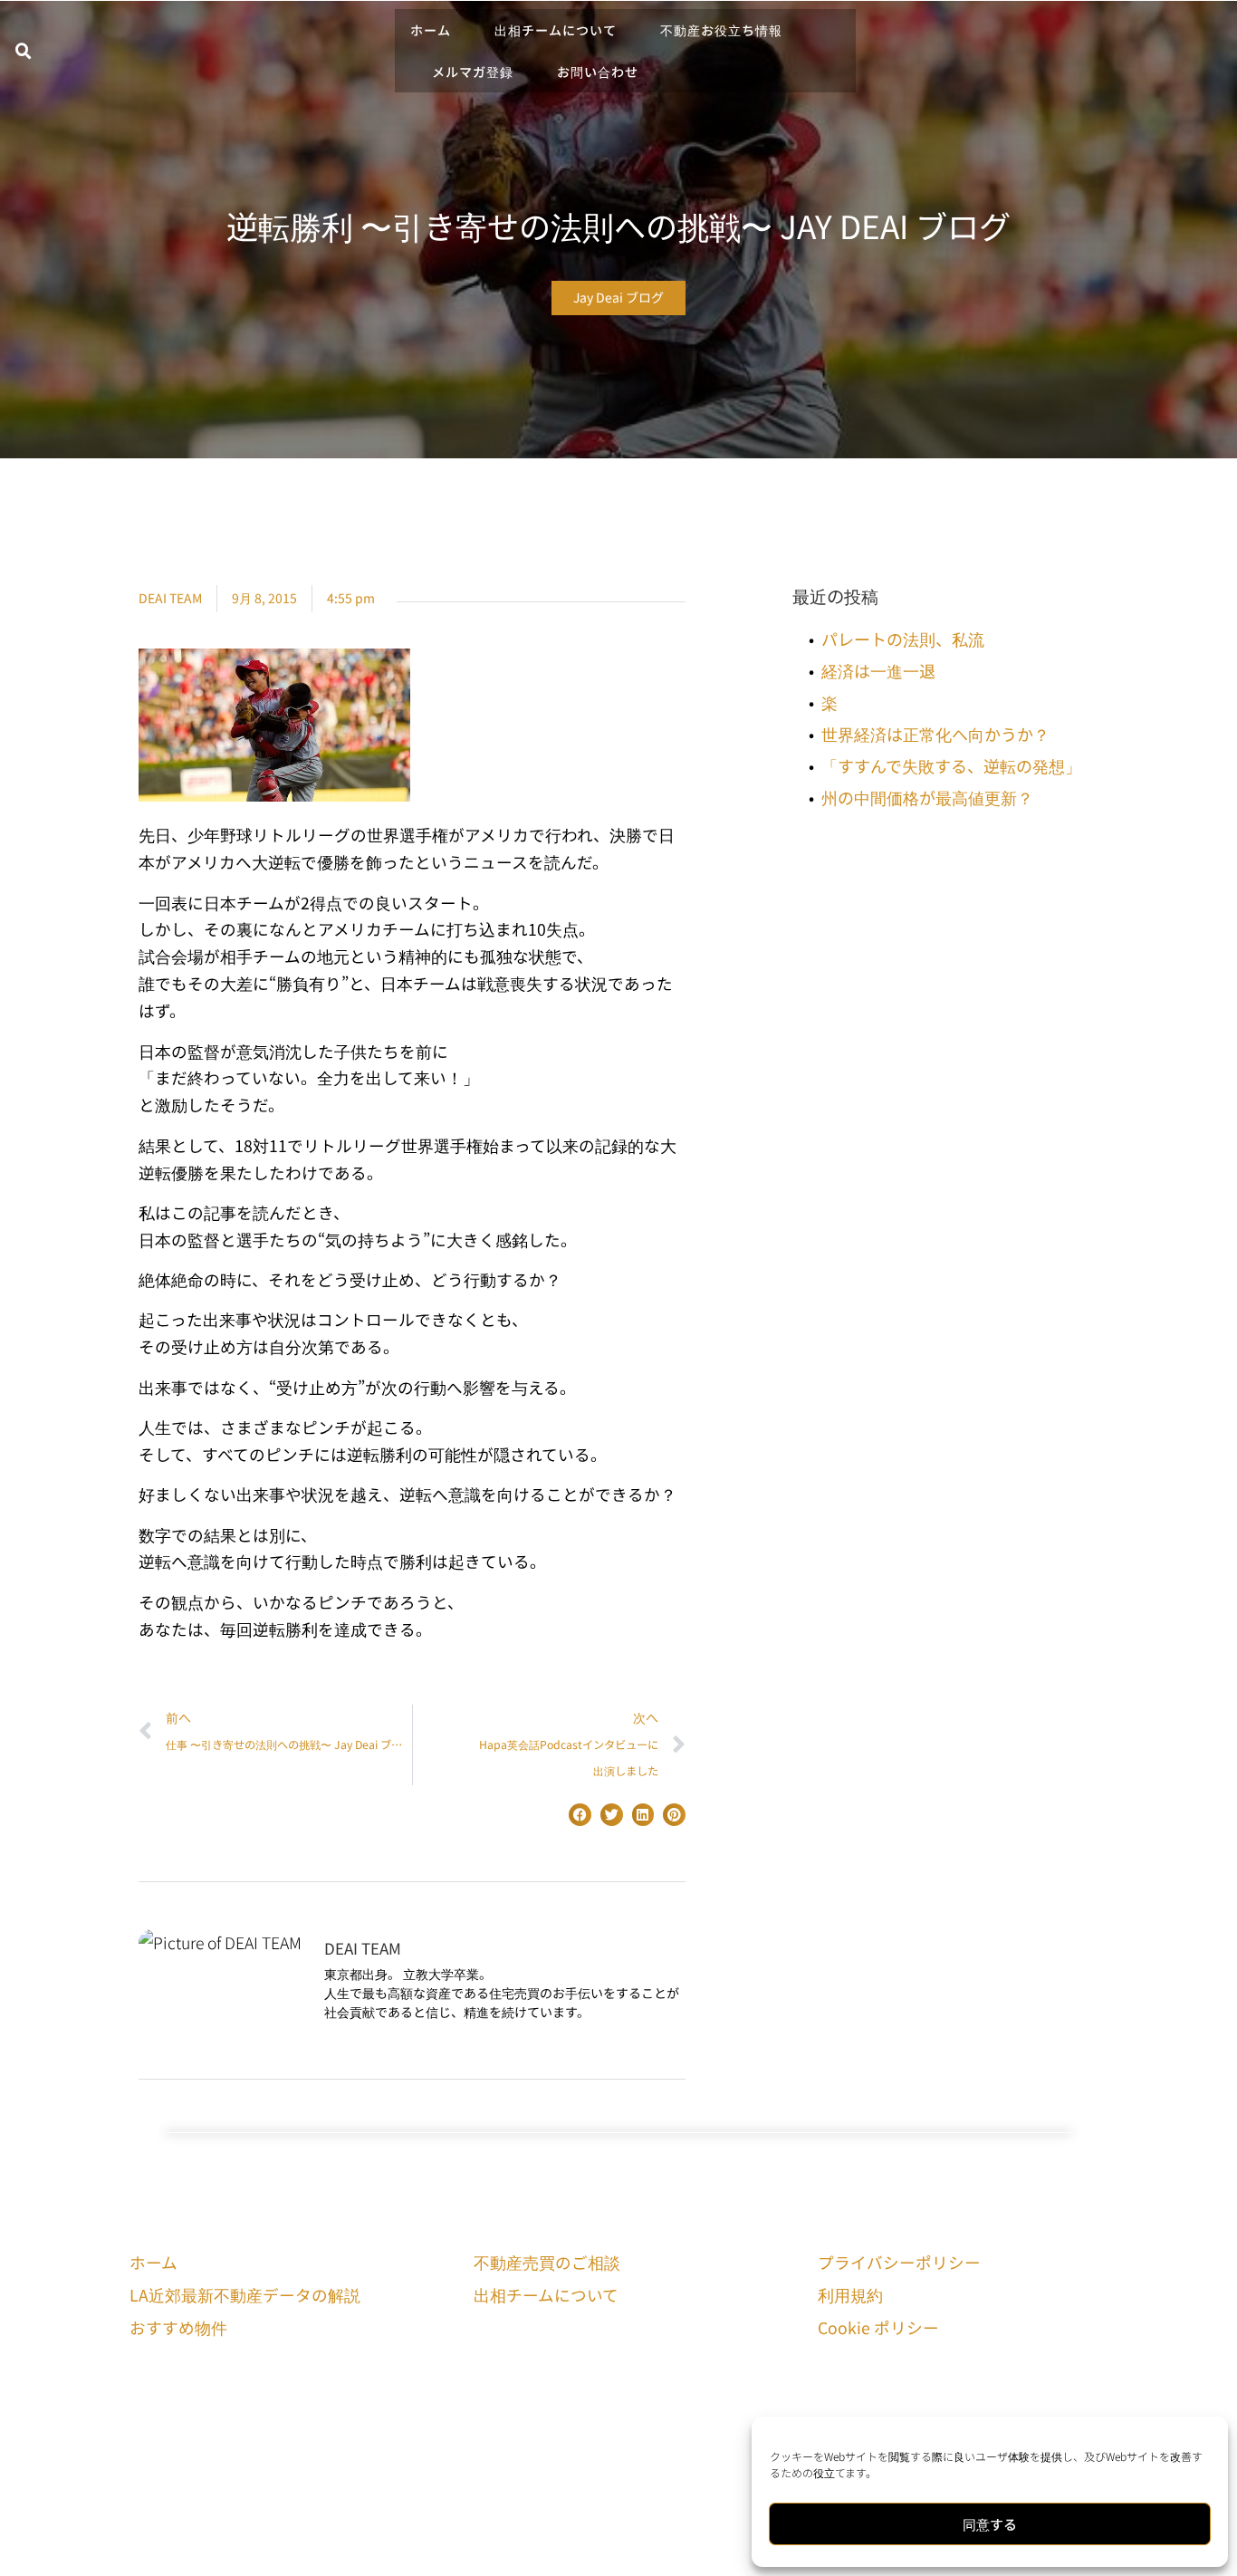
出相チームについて (556, 30)
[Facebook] (486, 2412)
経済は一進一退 (878, 670)
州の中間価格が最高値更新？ (927, 797)
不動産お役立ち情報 (721, 30)
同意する (990, 2524)
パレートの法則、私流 (903, 639)
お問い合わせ (598, 72)
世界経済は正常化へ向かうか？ (935, 734)
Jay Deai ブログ (618, 297)
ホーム (431, 30)
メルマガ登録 (473, 72)
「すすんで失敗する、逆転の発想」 (951, 765)
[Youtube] (523, 2412)
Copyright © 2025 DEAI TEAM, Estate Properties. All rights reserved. (619, 2548)
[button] (24, 52)
